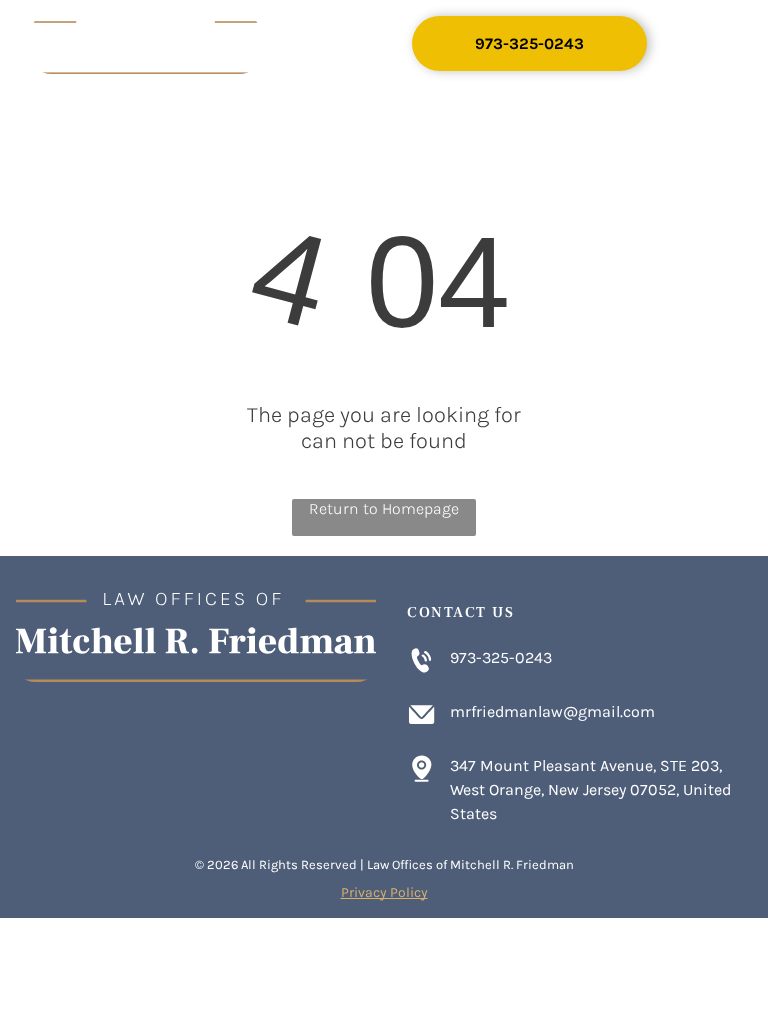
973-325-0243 (501, 657)
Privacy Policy (384, 892)
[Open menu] (706, 44)
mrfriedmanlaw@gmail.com (552, 711)
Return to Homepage (384, 508)
